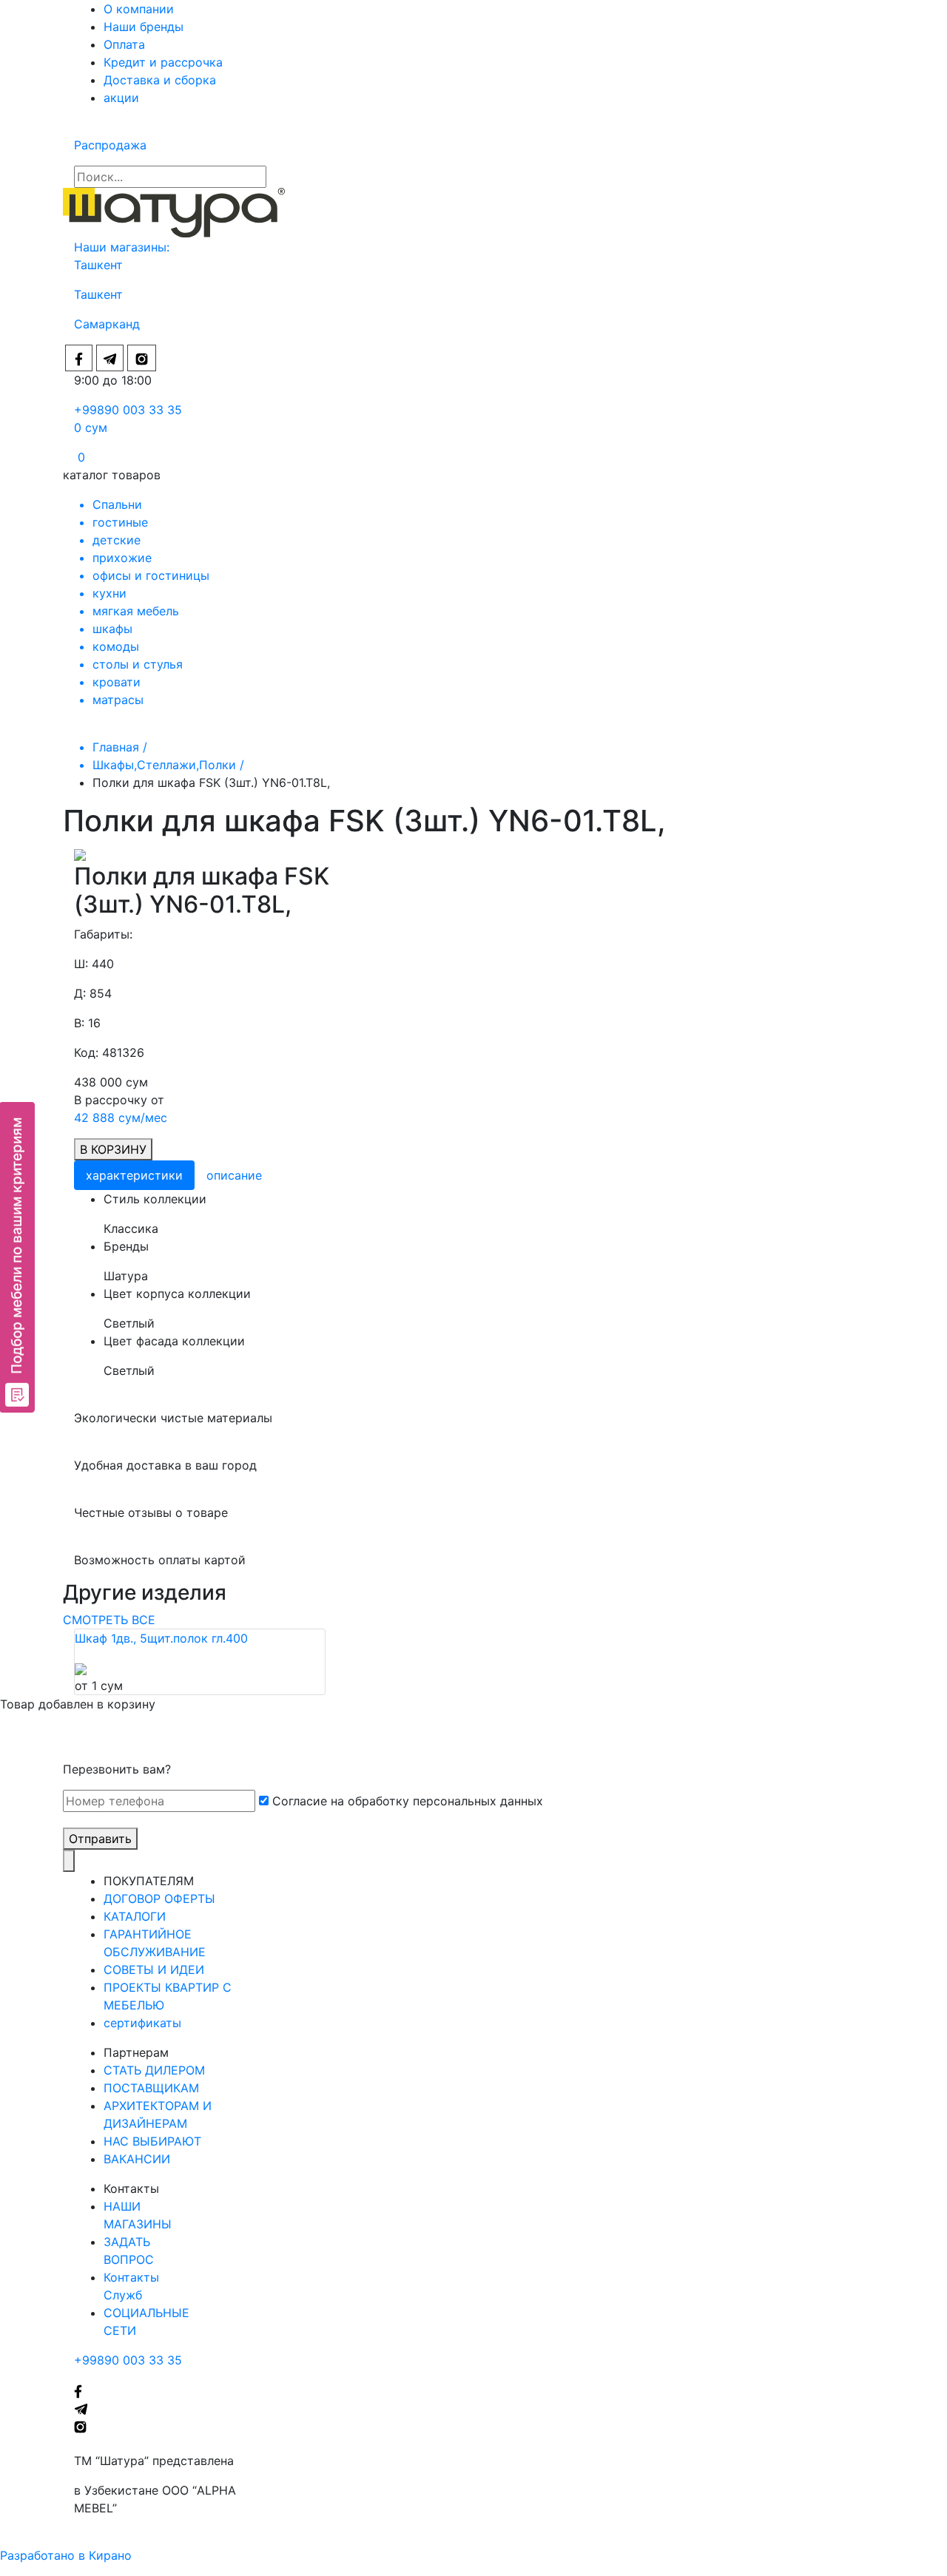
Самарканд (107, 324)
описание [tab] (234, 1175)
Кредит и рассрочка (163, 62)
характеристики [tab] (134, 1175)
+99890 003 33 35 (128, 410)
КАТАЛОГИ (135, 1916)
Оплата (124, 44)
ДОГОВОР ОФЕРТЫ (159, 1899)
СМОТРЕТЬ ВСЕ (109, 1620)
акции (121, 98)
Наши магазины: (122, 247)
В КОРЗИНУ (113, 1149)
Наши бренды (144, 27)
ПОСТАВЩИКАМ (151, 2088)
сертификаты (142, 2023)
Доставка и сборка (160, 80)
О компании (139, 9)
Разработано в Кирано (66, 2555)
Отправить (100, 1839)
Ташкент (100, 265)
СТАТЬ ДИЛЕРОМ (154, 2070)
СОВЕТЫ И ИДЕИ (154, 1970)
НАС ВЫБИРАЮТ (152, 2141)
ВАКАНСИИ (137, 2159)
